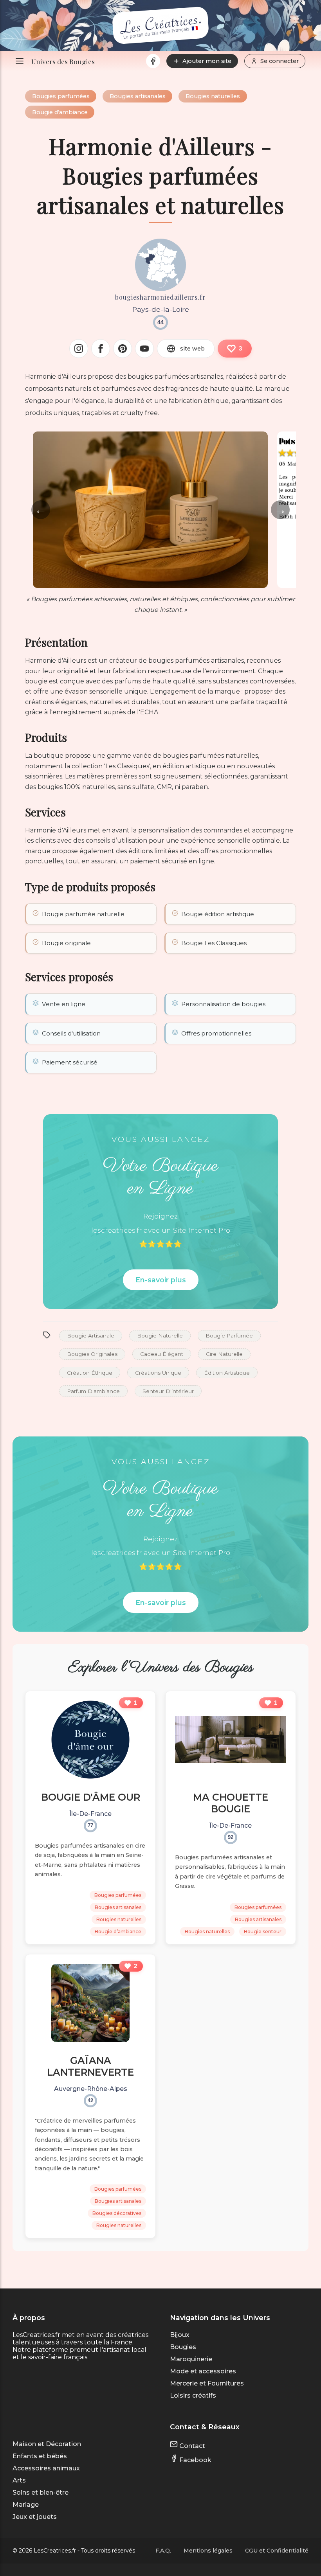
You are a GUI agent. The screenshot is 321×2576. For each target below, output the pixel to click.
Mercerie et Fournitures (207, 2383)
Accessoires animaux (46, 2468)
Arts (19, 2480)
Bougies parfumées (61, 96)
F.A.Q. (163, 2551)
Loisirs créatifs (193, 2395)
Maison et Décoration (47, 2444)
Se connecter (280, 61)
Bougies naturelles (213, 96)
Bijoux (180, 2335)
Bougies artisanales (138, 96)
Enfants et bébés (40, 2456)
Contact (191, 2446)
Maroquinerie (191, 2359)
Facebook (195, 2460)
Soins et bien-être (41, 2492)
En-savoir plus (161, 1280)
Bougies (183, 2347)
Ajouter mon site (207, 61)
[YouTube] (144, 349)
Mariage (26, 2505)
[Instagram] (79, 349)
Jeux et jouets (35, 2517)
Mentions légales (208, 2551)
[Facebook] (153, 61)
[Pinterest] (123, 349)
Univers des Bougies (63, 61)
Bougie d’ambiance (60, 112)
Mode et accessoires (203, 2371)
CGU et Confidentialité (277, 2551)
